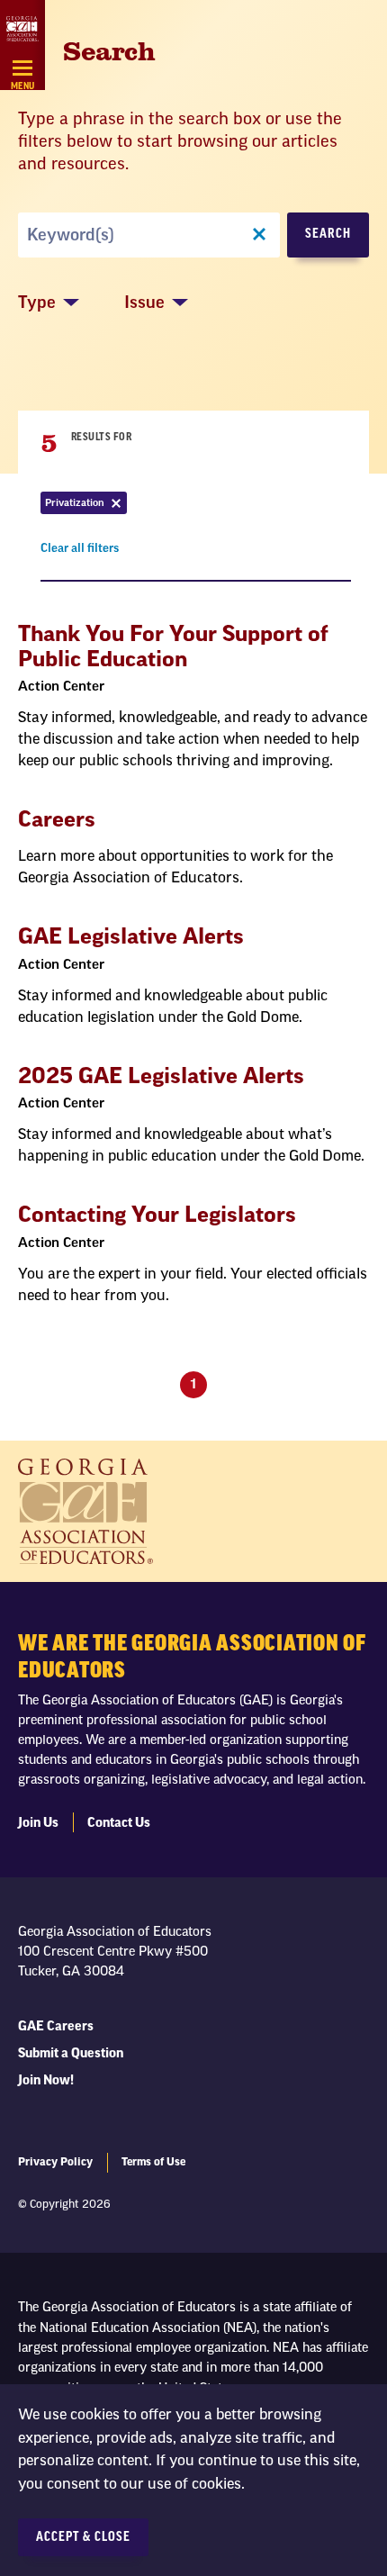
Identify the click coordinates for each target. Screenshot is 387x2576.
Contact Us (119, 1823)
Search (328, 234)
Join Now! (46, 2081)
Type (37, 303)
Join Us (38, 1823)
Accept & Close (83, 2537)
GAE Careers (56, 2027)
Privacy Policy (55, 2162)
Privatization (86, 506)
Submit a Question (71, 2054)
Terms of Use (153, 2162)
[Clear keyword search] (259, 235)
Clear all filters (80, 551)
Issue (144, 303)
